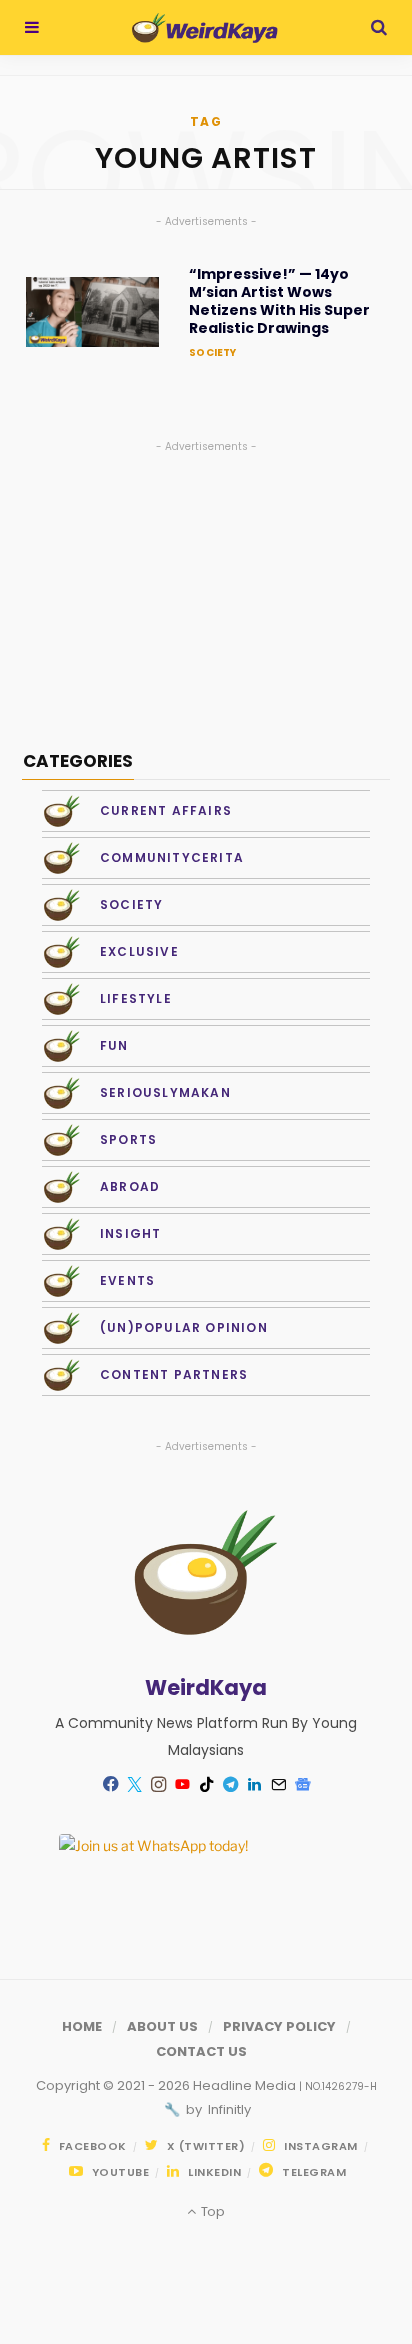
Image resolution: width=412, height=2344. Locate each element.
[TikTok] (206, 1785)
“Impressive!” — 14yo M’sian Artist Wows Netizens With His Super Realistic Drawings (279, 301)
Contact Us (201, 2051)
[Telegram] (230, 1785)
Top (211, 2211)
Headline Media (246, 2085)
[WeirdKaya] (204, 28)
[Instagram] (158, 1785)
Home (82, 2026)
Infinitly (228, 2109)
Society (212, 352)
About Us (162, 2026)
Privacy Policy (279, 2026)
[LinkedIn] (254, 1785)
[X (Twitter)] (134, 1785)
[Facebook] (110, 1784)
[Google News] (302, 1785)
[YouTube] (182, 1785)
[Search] (379, 27)
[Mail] (278, 1785)
